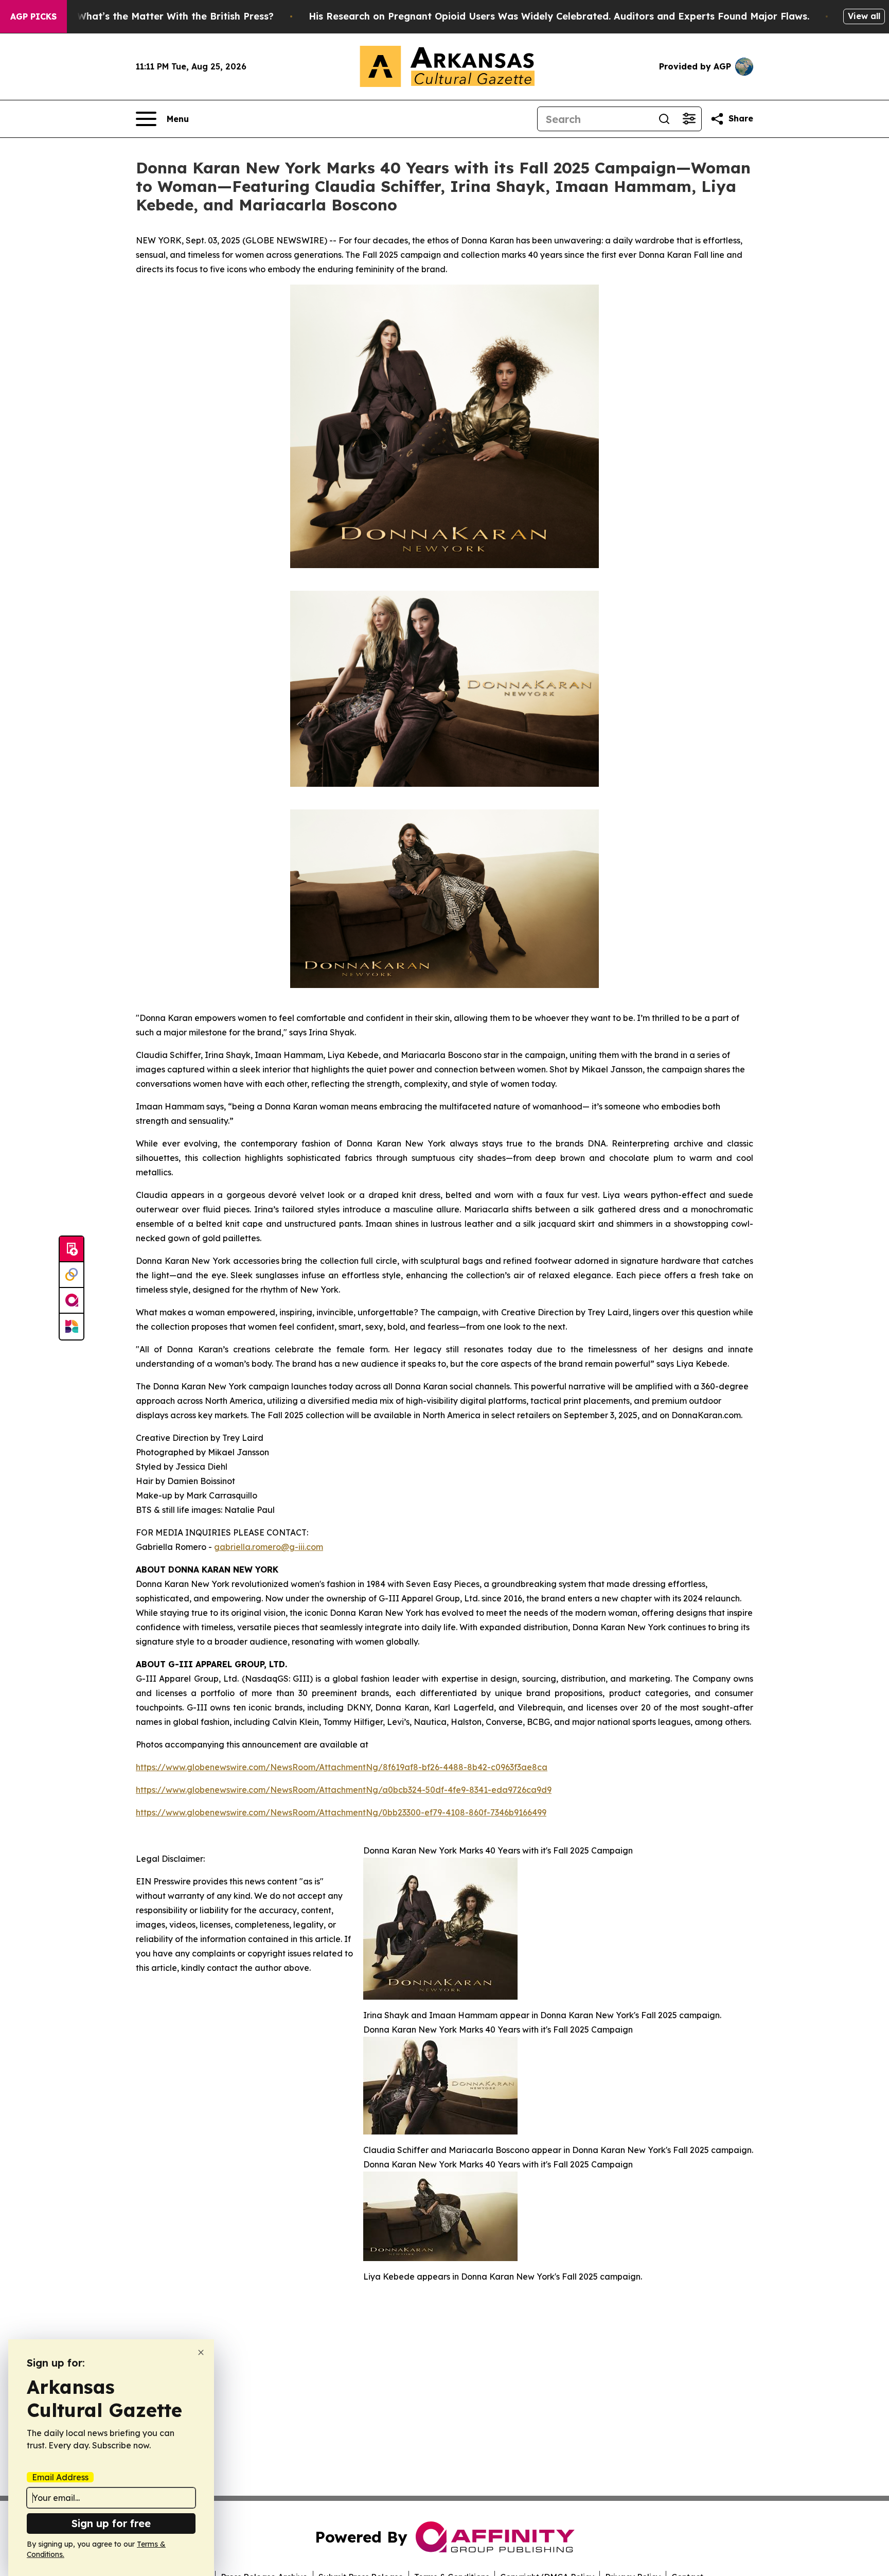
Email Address (60, 2477)
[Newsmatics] (72, 1327)
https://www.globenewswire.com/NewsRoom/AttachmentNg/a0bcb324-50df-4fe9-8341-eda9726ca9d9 (344, 1790)
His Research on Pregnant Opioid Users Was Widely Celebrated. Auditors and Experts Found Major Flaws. (559, 16)
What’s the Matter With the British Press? (175, 16)
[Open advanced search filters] (689, 119)
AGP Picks (33, 16)
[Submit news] (72, 1249)
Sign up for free (111, 2523)
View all (864, 16)
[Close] (201, 2352)
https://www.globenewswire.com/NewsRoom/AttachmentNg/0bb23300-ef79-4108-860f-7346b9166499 (341, 1812)
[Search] (664, 119)
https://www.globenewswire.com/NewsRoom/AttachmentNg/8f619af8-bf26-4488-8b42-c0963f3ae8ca (342, 1767)
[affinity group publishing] (72, 1301)
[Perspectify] (72, 1275)
